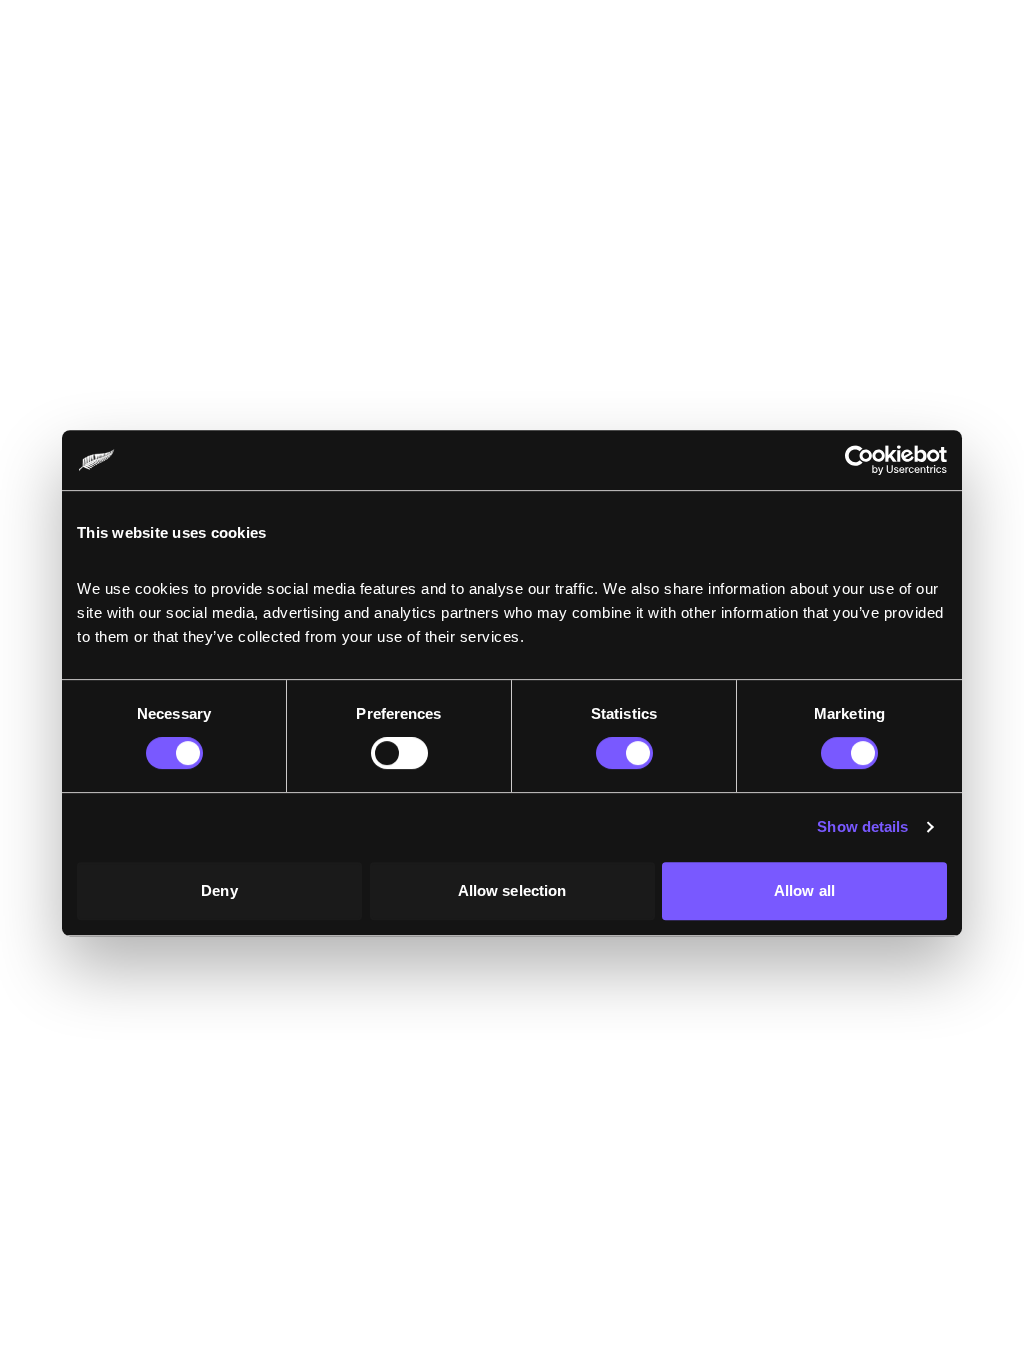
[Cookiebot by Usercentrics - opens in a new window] (859, 460)
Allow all (804, 890)
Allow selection (512, 890)
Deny (219, 890)
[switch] (399, 753)
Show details (862, 826)
